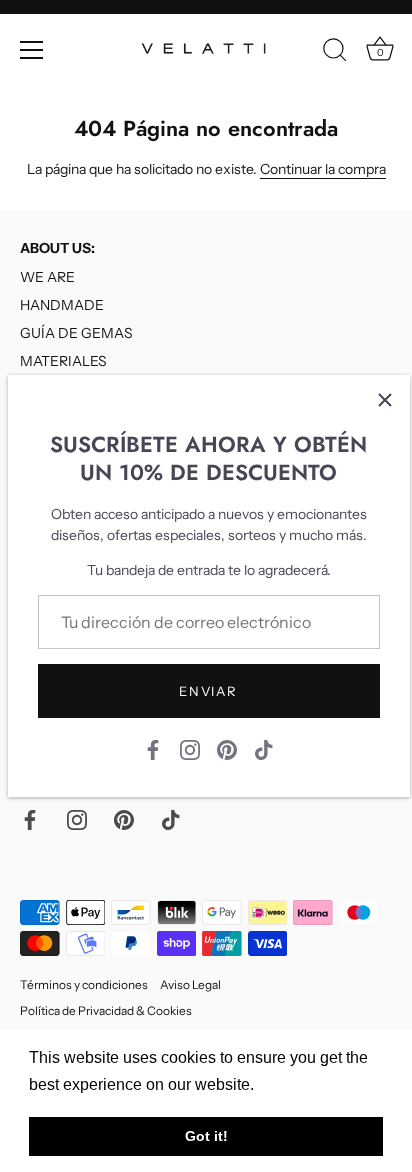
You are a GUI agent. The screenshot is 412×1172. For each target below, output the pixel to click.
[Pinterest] (227, 749)
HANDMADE (62, 305)
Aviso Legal (190, 984)
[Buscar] (335, 53)
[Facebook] (153, 749)
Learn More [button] (301, 1084)
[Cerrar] (385, 400)
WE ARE (47, 277)
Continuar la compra (323, 169)
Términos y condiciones (84, 984)
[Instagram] (190, 749)
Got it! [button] (206, 1136)
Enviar (208, 691)
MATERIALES (63, 361)
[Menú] (32, 50)
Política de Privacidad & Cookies (106, 1010)
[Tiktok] (264, 749)
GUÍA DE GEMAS (76, 333)
